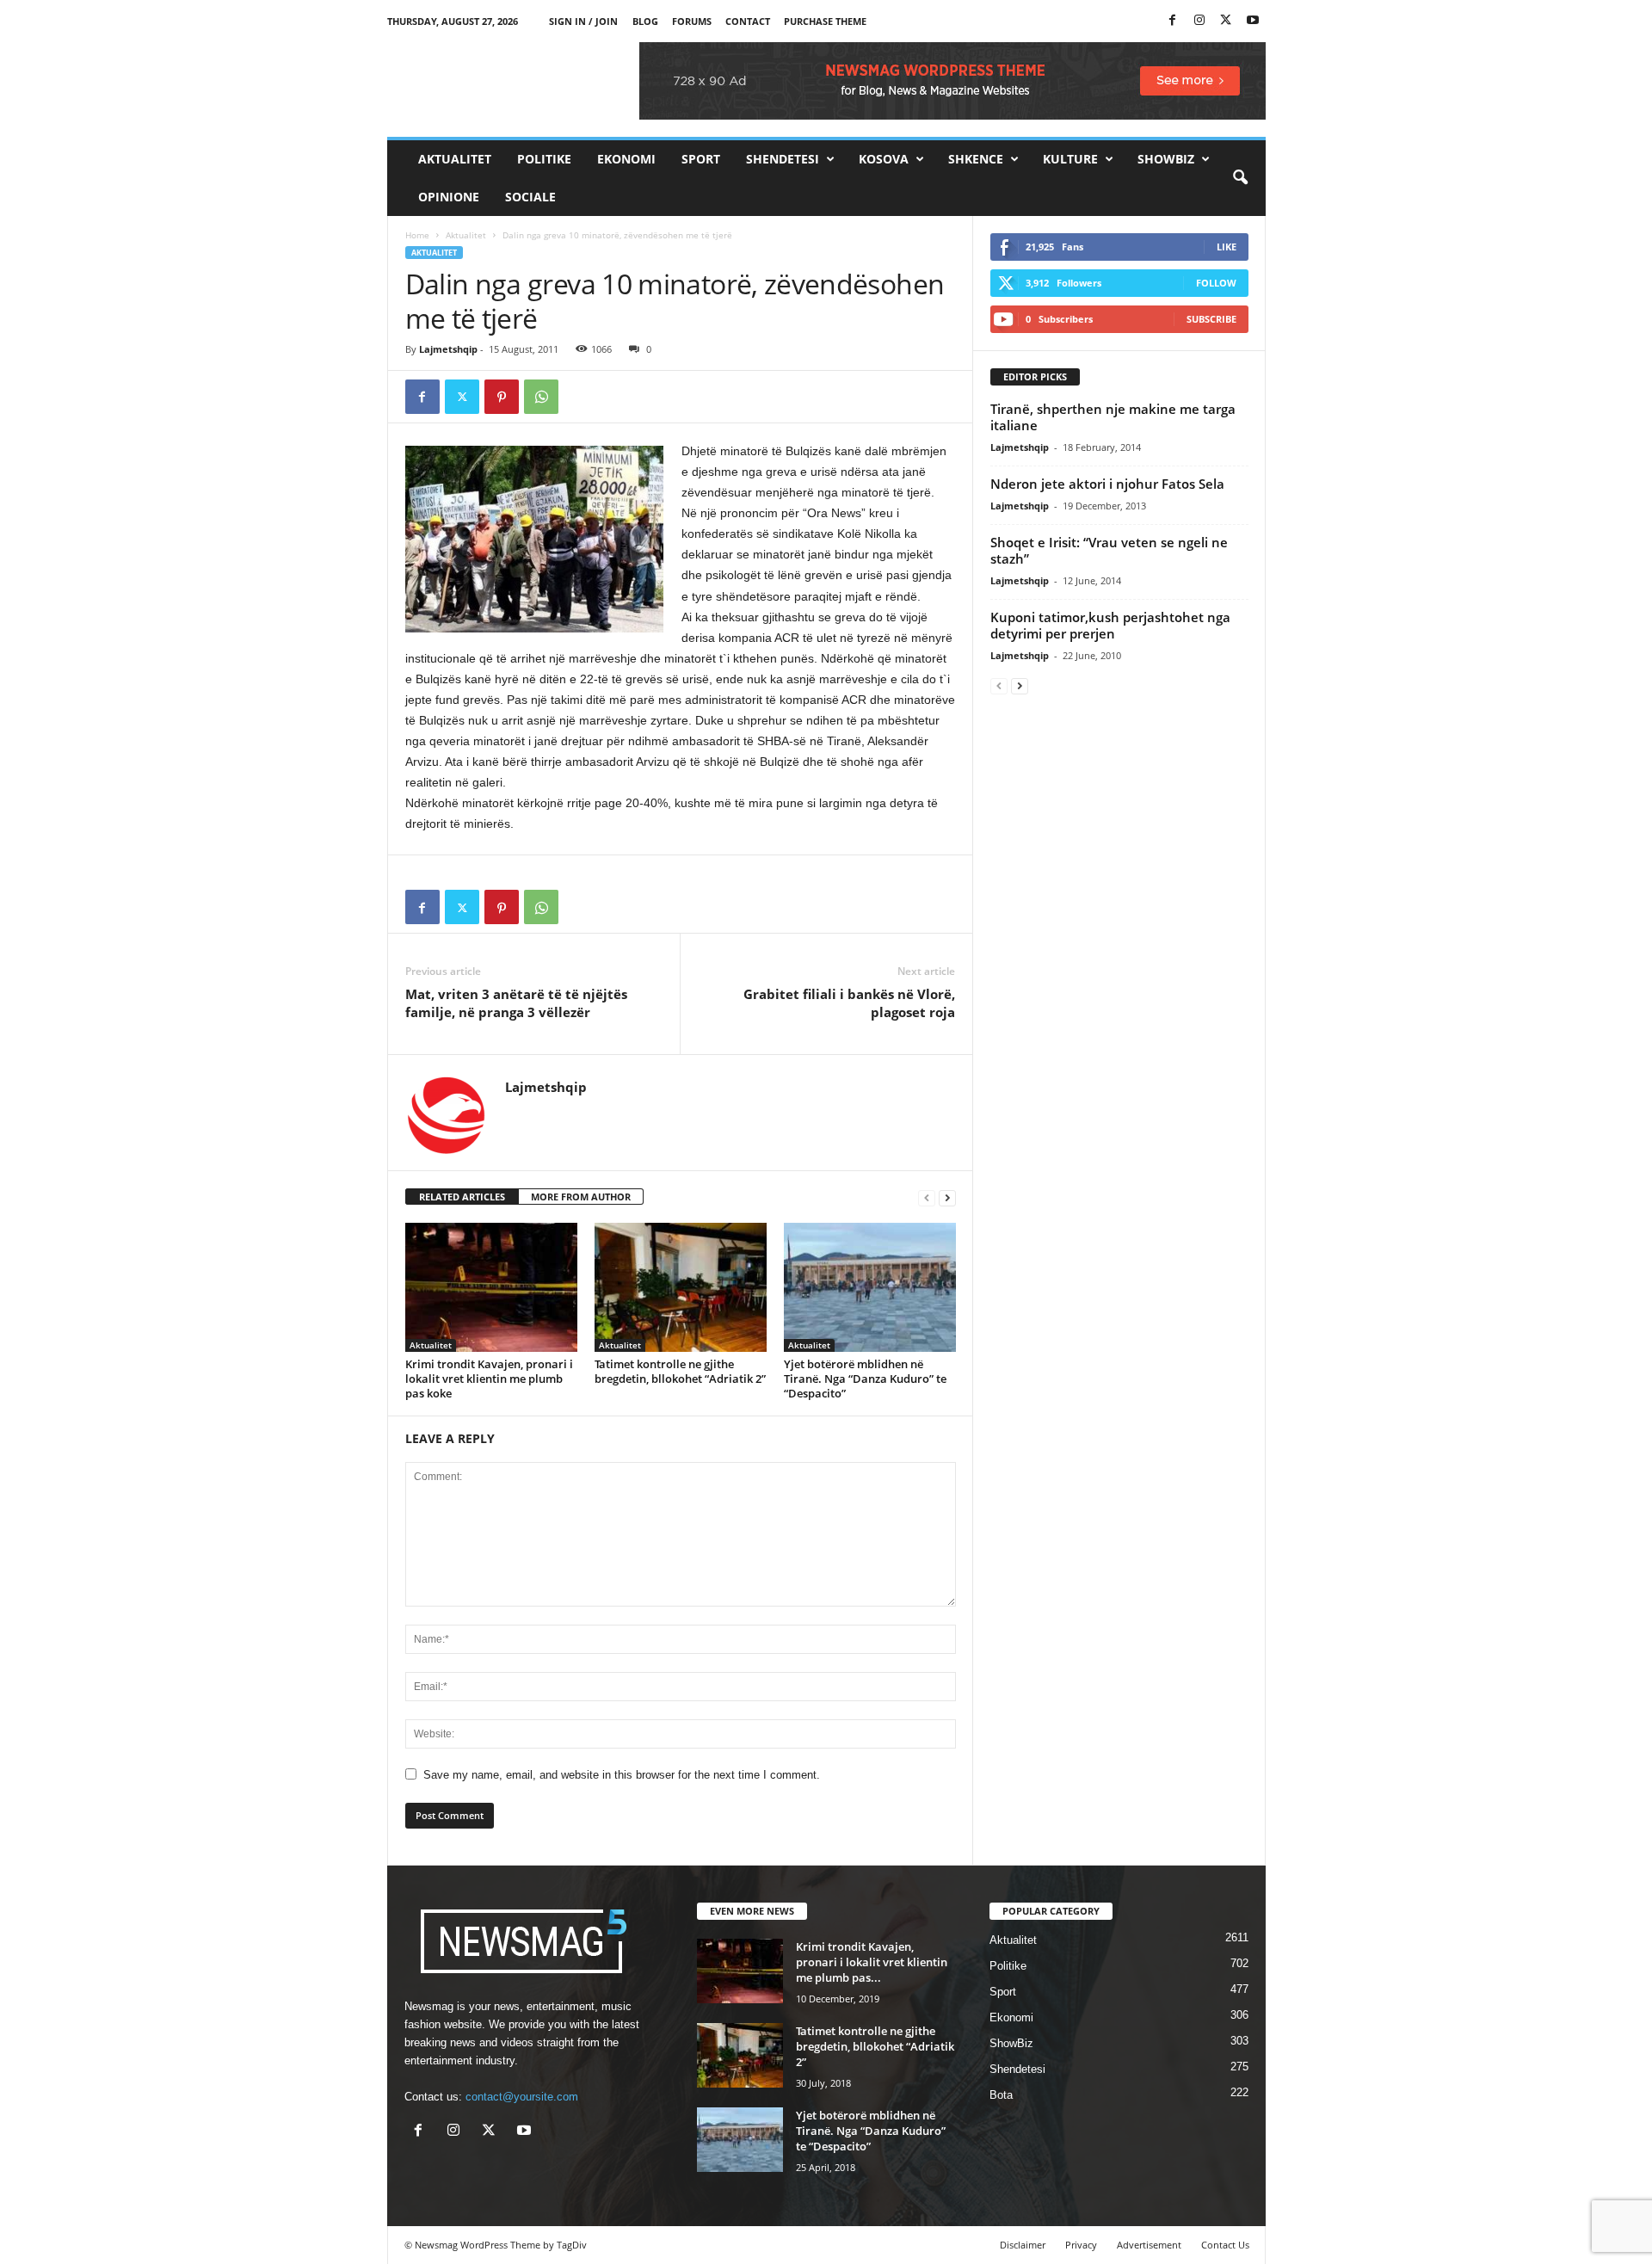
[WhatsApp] (541, 397)
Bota (1001, 2095)
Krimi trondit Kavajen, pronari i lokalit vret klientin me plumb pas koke (489, 1379)
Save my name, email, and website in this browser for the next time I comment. (622, 1775)
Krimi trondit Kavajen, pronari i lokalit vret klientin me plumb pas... (872, 1962)
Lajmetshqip (448, 349)
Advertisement (1149, 2245)
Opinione (449, 197)
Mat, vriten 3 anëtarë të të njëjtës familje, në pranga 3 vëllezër (516, 1003)
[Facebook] (1173, 21)
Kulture (1070, 159)
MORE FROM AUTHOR (581, 1197)
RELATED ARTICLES (462, 1197)
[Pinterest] (502, 397)
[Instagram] (1199, 21)
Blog (645, 21)
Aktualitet (455, 159)
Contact (748, 21)
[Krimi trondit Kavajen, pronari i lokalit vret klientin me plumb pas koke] (491, 1287)
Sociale (530, 197)
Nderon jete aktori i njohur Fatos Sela (1107, 484)
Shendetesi (783, 159)
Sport (701, 159)
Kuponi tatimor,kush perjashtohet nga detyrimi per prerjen (1110, 625)
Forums (692, 21)
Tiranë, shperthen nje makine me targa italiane (1113, 417)
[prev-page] (927, 1197)
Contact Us (1225, 2245)
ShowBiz (1166, 159)
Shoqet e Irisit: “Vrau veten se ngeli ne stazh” (1109, 550)
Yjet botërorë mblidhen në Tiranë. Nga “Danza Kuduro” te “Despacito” (865, 1379)
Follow (1216, 283)
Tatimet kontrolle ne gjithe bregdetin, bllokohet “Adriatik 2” (680, 1371)
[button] (1240, 178)
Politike (544, 159)
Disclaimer (1023, 2245)
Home (417, 235)
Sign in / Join (583, 21)
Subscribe (1211, 319)
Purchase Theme (825, 21)
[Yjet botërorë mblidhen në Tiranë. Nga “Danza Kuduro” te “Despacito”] (870, 1287)
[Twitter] (1226, 21)
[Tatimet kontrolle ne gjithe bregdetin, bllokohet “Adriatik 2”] (681, 1287)
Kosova (884, 159)
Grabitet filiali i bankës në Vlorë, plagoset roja (849, 1003)
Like (1227, 247)
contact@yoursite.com (522, 2097)
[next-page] (947, 1197)
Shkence (976, 159)
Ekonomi (626, 159)
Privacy (1081, 2245)
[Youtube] (1253, 21)
